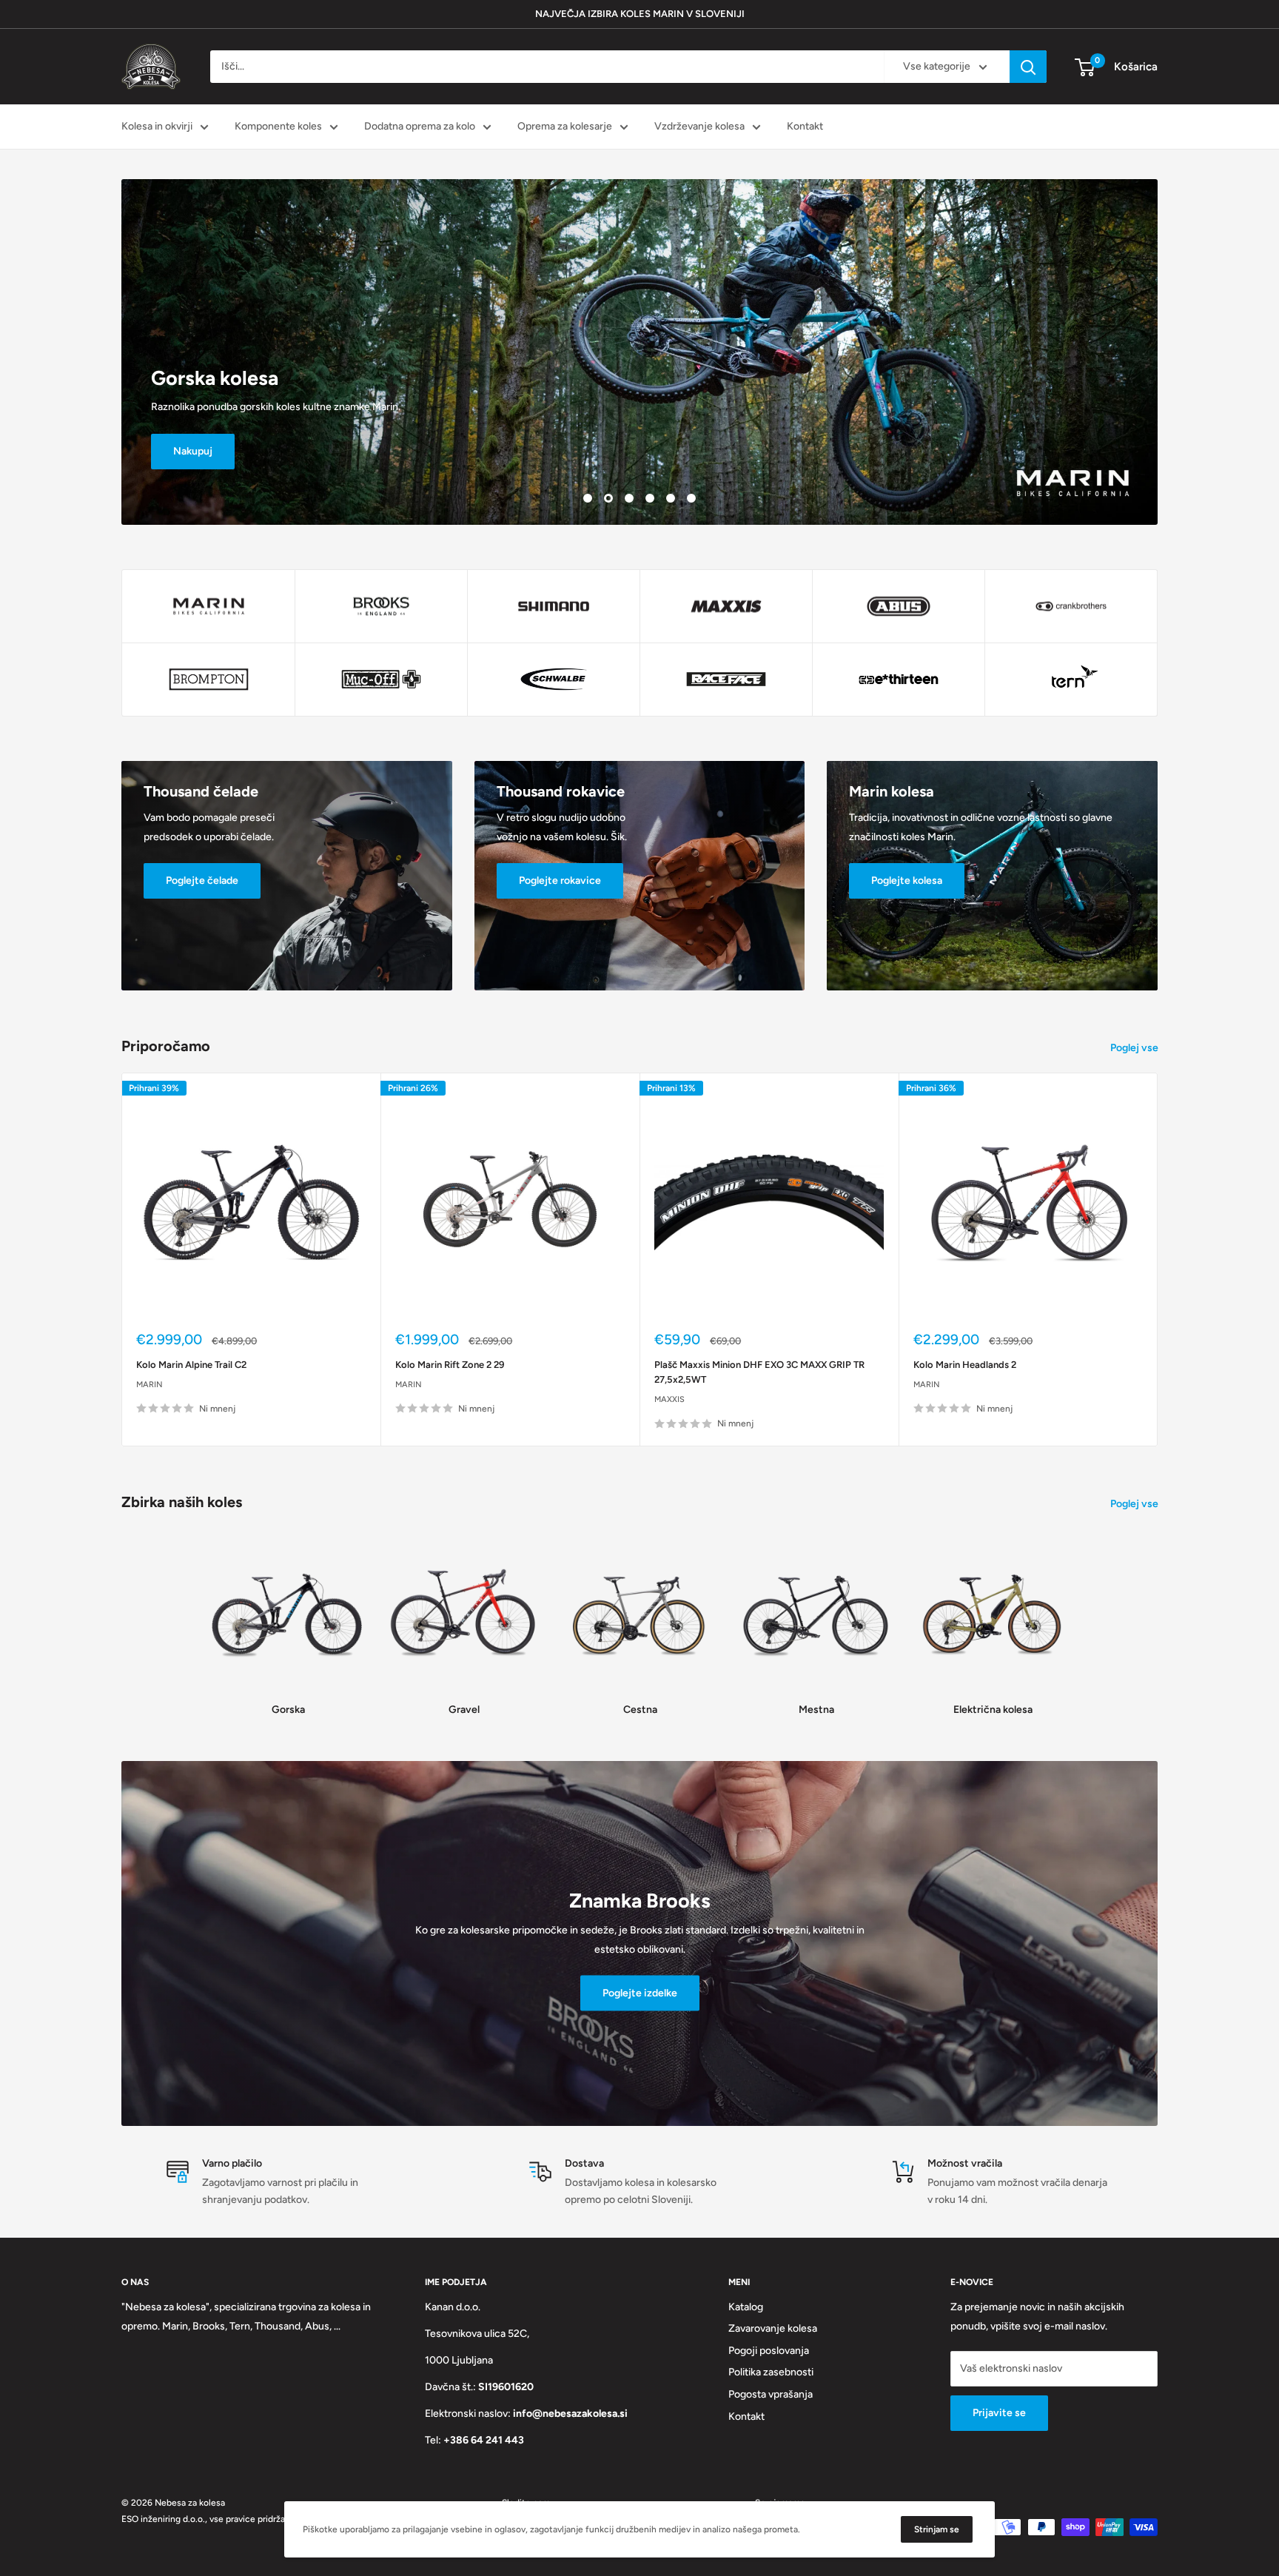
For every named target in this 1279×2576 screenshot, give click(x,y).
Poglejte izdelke (640, 1993)
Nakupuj (193, 451)
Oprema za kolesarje (565, 126)
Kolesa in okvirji (157, 126)
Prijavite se (999, 2413)
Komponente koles (278, 126)
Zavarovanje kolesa (773, 2328)
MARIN (150, 1385)
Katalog (746, 2307)
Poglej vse (1135, 1048)
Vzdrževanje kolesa (699, 126)
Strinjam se (937, 2529)
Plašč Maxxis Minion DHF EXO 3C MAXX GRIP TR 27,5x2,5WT (759, 1372)
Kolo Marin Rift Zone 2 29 (450, 1365)
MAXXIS (669, 1399)
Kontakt (805, 126)
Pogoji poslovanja (769, 2351)
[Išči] (1028, 67)
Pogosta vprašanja (771, 2394)
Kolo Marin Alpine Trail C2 (191, 1365)
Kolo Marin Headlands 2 (965, 1365)
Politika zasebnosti (771, 2372)
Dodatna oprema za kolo (420, 126)
